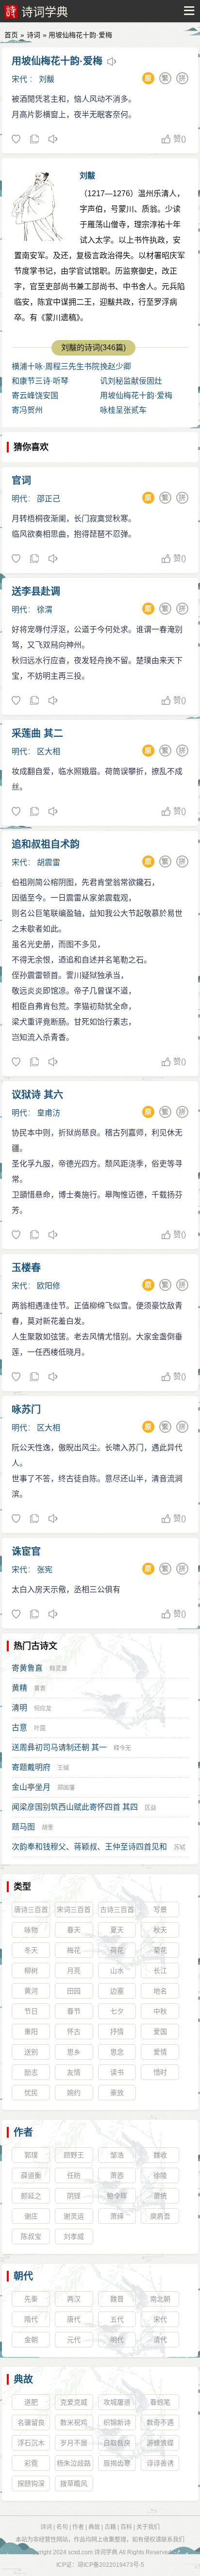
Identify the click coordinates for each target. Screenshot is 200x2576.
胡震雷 (49, 862)
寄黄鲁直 (27, 1668)
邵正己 (49, 499)
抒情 (117, 2032)
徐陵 (160, 2175)
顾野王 (74, 2155)
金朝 (31, 2340)
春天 (74, 1930)
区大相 (49, 752)
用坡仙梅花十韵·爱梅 (57, 61)
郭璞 (31, 2155)
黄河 (31, 1991)
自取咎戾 (117, 2443)
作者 (23, 2132)
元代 (74, 2340)
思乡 (74, 2052)
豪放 (117, 2093)
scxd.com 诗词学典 (93, 2552)
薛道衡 (31, 2175)
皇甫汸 (49, 1113)
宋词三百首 (74, 1909)
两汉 (74, 2299)
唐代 (74, 2319)
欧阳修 (49, 1286)
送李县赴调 (36, 591)
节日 (31, 2011)
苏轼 (180, 1847)
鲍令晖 (117, 2196)
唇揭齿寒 (117, 2463)
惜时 (160, 2072)
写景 (160, 1909)
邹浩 (117, 2155)
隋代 (31, 2319)
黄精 (19, 1688)
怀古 (74, 2032)
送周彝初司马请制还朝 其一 (59, 1747)
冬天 (31, 1950)
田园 (74, 1991)
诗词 (33, 35)
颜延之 (31, 2196)
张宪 (45, 1570)
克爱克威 (74, 2402)
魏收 (160, 2155)
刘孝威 (74, 2236)
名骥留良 (31, 2422)
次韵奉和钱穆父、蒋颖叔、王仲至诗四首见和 (89, 1847)
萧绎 (117, 2216)
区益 (150, 1808)
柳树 (31, 1971)
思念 (117, 2052)
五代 (117, 2319)
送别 (31, 2052)
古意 (19, 1728)
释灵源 (58, 1669)
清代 (160, 2340)
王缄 (63, 1768)
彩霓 (31, 2463)
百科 (126, 2527)
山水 (117, 1971)
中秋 (160, 2011)
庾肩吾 (160, 2216)
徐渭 (45, 610)
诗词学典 (45, 12)
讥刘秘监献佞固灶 (131, 381)
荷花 (117, 1950)
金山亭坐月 (31, 1787)
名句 (62, 2527)
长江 (160, 1971)
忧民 (31, 2093)
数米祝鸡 (74, 2422)
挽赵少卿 (116, 366)
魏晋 (117, 2299)
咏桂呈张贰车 (123, 410)
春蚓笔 (160, 2402)
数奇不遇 (160, 2422)
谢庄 (31, 2216)
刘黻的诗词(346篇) (93, 348)
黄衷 (40, 1689)
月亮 (74, 1971)
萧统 (160, 2196)
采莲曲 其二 (37, 733)
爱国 (160, 2032)
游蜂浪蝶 (160, 2443)
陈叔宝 (31, 2236)
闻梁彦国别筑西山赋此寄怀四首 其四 (75, 1807)
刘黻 (47, 79)
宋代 (19, 79)
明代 (19, 499)
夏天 (117, 1930)
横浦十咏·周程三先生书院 (56, 366)
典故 (23, 2379)
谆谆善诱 (160, 2463)
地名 (160, 1991)
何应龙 (43, 1708)
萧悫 (117, 2175)
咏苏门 (26, 1410)
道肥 (31, 2402)
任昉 (74, 2175)
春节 (74, 2011)
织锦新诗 (117, 2422)
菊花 (160, 1950)
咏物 (31, 1930)
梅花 (74, 1950)
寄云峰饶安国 (35, 396)
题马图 (23, 1827)
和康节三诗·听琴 (40, 381)
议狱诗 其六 (37, 1095)
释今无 (122, 1748)
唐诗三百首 (31, 1909)
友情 (74, 2072)
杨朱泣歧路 (74, 2463)
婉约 (74, 2093)
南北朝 (160, 2299)
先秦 (31, 2299)
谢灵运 (74, 2216)
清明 (19, 1708)
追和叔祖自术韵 (46, 844)
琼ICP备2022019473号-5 (111, 2565)
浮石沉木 (31, 2443)
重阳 (31, 2032)
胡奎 (48, 1828)
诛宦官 (26, 1552)
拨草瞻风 (74, 2483)
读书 (117, 2072)
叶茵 (40, 1728)
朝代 (23, 2276)
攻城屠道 (117, 2402)
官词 (21, 481)
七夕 (117, 2011)
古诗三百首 (117, 1909)
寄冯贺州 (27, 410)
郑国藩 (66, 1788)
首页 (11, 35)
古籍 (110, 2527)
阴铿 (74, 2196)
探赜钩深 (31, 2483)
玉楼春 (26, 1268)
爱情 (160, 2052)
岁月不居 (74, 2443)
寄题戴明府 (31, 1767)
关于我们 (148, 2527)
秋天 (160, 1930)
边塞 (117, 1991)
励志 (31, 2072)
